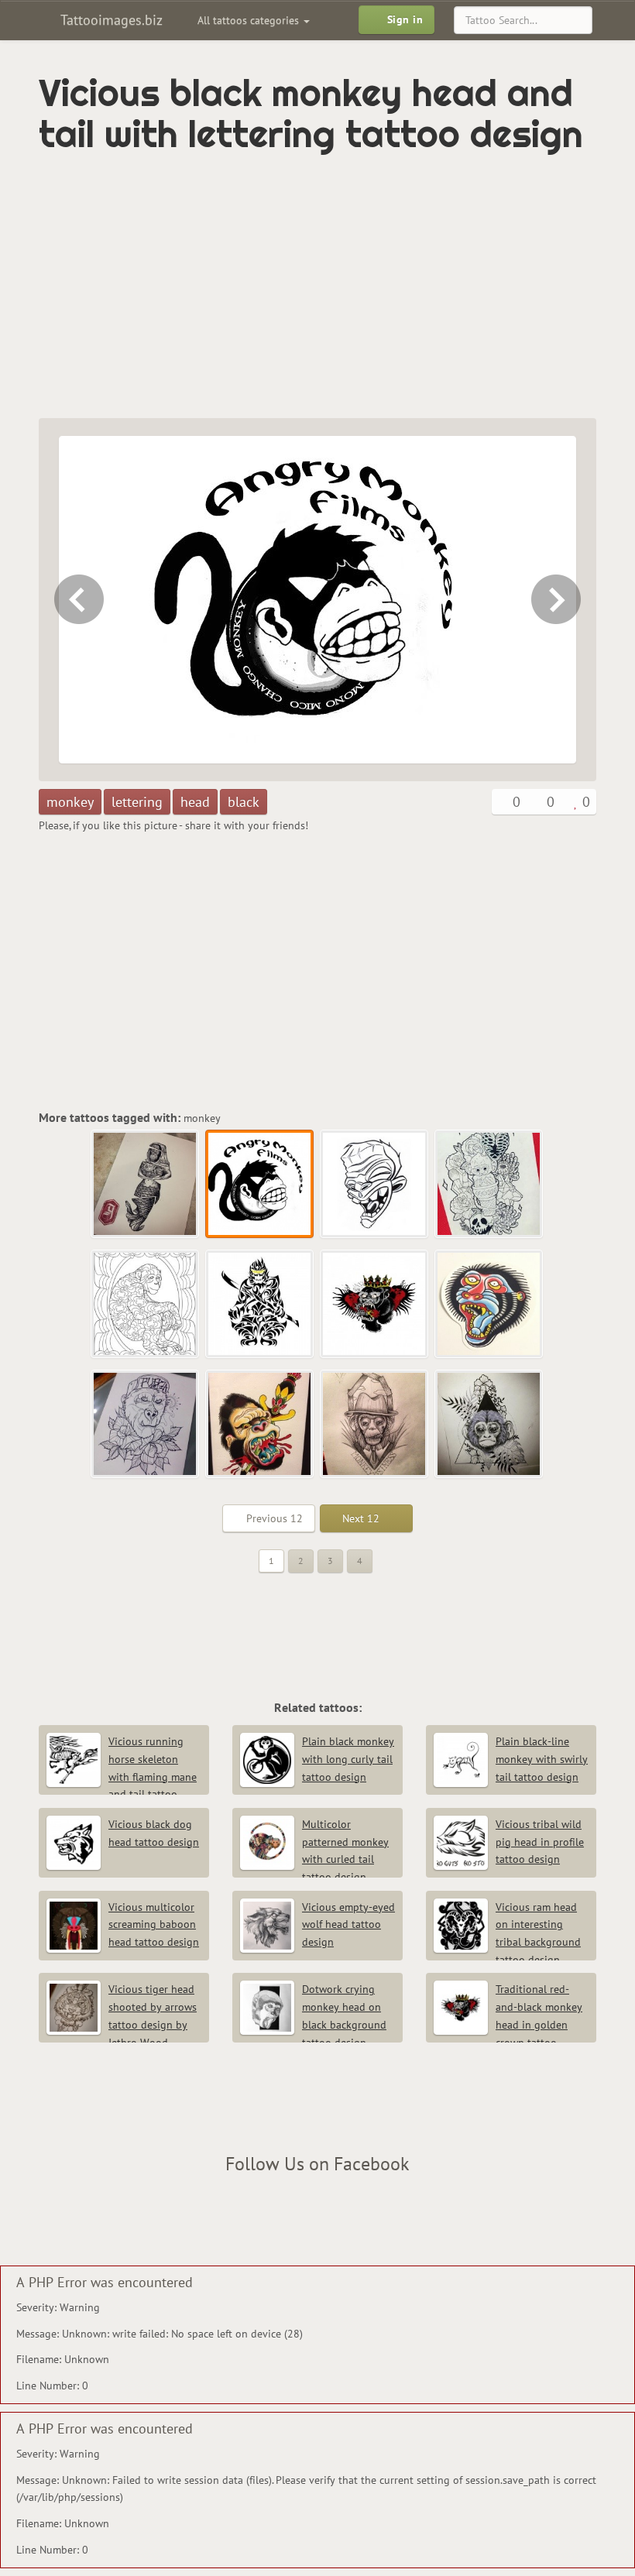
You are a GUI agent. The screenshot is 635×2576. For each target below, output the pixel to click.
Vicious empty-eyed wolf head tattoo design (348, 1925)
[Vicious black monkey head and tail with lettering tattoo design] (260, 1185)
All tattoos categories (250, 20)
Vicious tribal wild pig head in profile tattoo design (540, 1842)
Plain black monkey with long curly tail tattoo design (348, 1759)
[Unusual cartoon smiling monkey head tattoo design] (558, 600)
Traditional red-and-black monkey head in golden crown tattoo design (508, 2024)
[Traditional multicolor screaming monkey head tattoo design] (489, 1305)
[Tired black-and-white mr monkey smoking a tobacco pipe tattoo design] (375, 1425)
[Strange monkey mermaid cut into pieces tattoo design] (77, 600)
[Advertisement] (220, 286)
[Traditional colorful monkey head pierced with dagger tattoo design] (260, 1425)
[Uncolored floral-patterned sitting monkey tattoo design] (146, 1305)
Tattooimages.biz (110, 20)
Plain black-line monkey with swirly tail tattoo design (542, 1759)
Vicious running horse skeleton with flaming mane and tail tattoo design (122, 1777)
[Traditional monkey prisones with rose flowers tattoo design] (146, 1425)
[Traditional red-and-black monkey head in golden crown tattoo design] (375, 1305)
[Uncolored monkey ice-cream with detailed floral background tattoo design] (489, 1185)
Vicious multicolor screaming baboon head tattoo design (154, 1925)
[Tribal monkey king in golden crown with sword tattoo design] (260, 1305)
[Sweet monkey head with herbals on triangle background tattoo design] (489, 1425)
